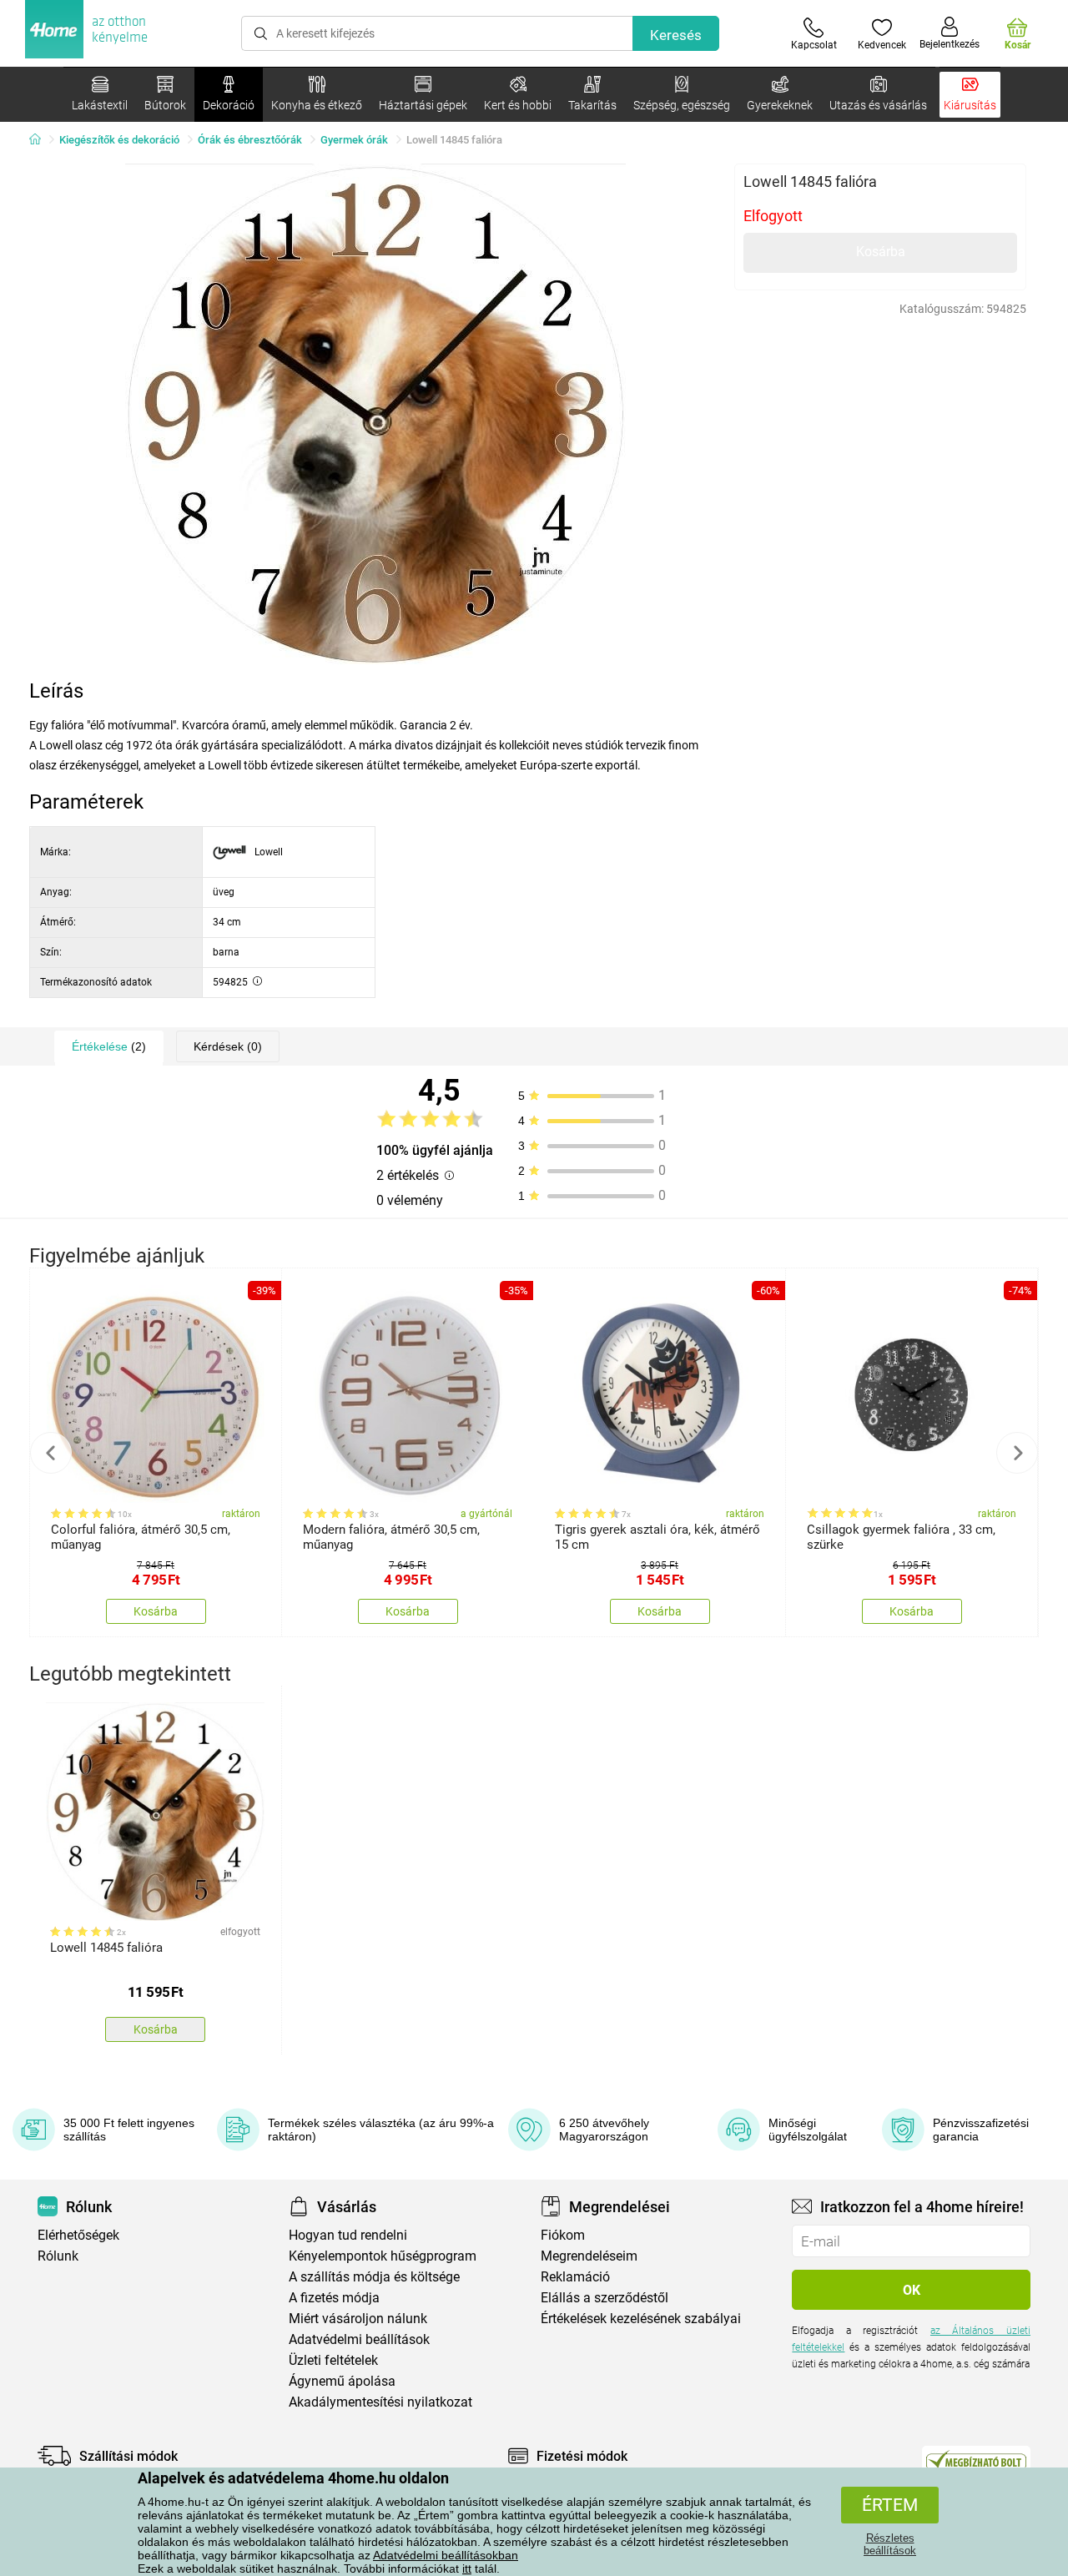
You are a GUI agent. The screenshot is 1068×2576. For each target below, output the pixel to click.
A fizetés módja (334, 2298)
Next (1017, 1453)
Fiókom (563, 2235)
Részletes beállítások (890, 2544)
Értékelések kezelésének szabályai (641, 2319)
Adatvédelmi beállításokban (446, 2555)
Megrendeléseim (589, 2256)
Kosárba (881, 252)
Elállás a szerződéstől (605, 2298)
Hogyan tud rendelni (348, 2235)
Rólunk (58, 2256)
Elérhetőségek (78, 2235)
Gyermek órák (354, 140)
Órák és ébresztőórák (250, 140)
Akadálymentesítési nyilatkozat (380, 2402)
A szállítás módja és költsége (374, 2277)
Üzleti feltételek (333, 2360)
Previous (51, 1453)
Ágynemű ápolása (342, 2381)
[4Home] (41, 140)
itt (467, 2568)
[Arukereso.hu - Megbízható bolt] (976, 2460)
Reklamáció (575, 2277)
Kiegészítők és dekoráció (119, 140)
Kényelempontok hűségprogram (383, 2256)
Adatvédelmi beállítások (359, 2339)
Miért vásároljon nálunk (358, 2319)
